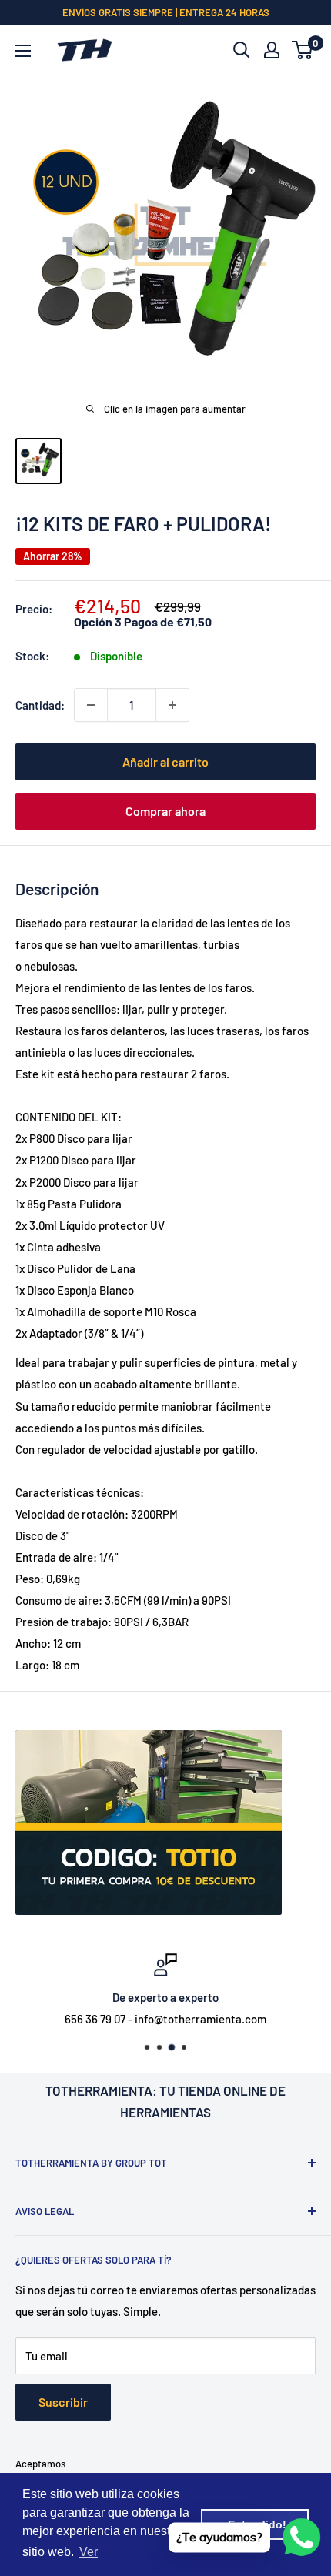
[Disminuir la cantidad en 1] (91, 705)
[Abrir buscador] (242, 50)
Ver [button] (89, 2552)
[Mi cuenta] (272, 50)
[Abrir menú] (23, 51)
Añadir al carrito (165, 762)
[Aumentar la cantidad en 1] (172, 705)
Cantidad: (40, 705)
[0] (303, 50)
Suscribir (63, 2402)
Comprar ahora (165, 811)
